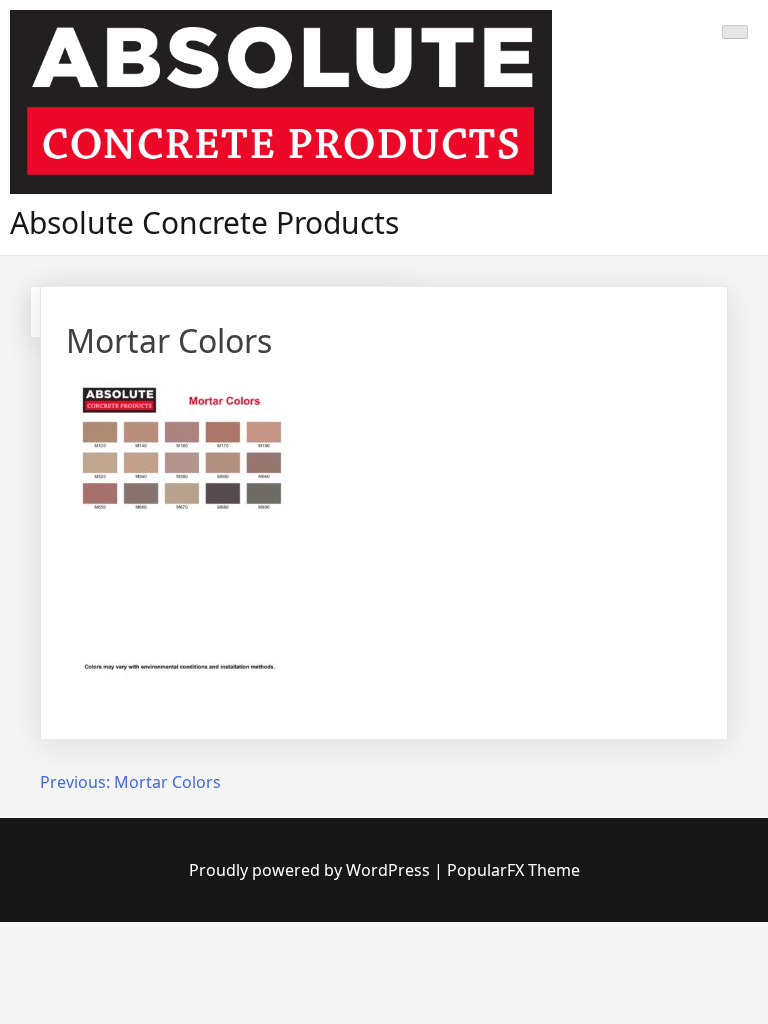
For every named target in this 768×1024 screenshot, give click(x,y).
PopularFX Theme (513, 870)
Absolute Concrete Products (204, 222)
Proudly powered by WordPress (311, 870)
